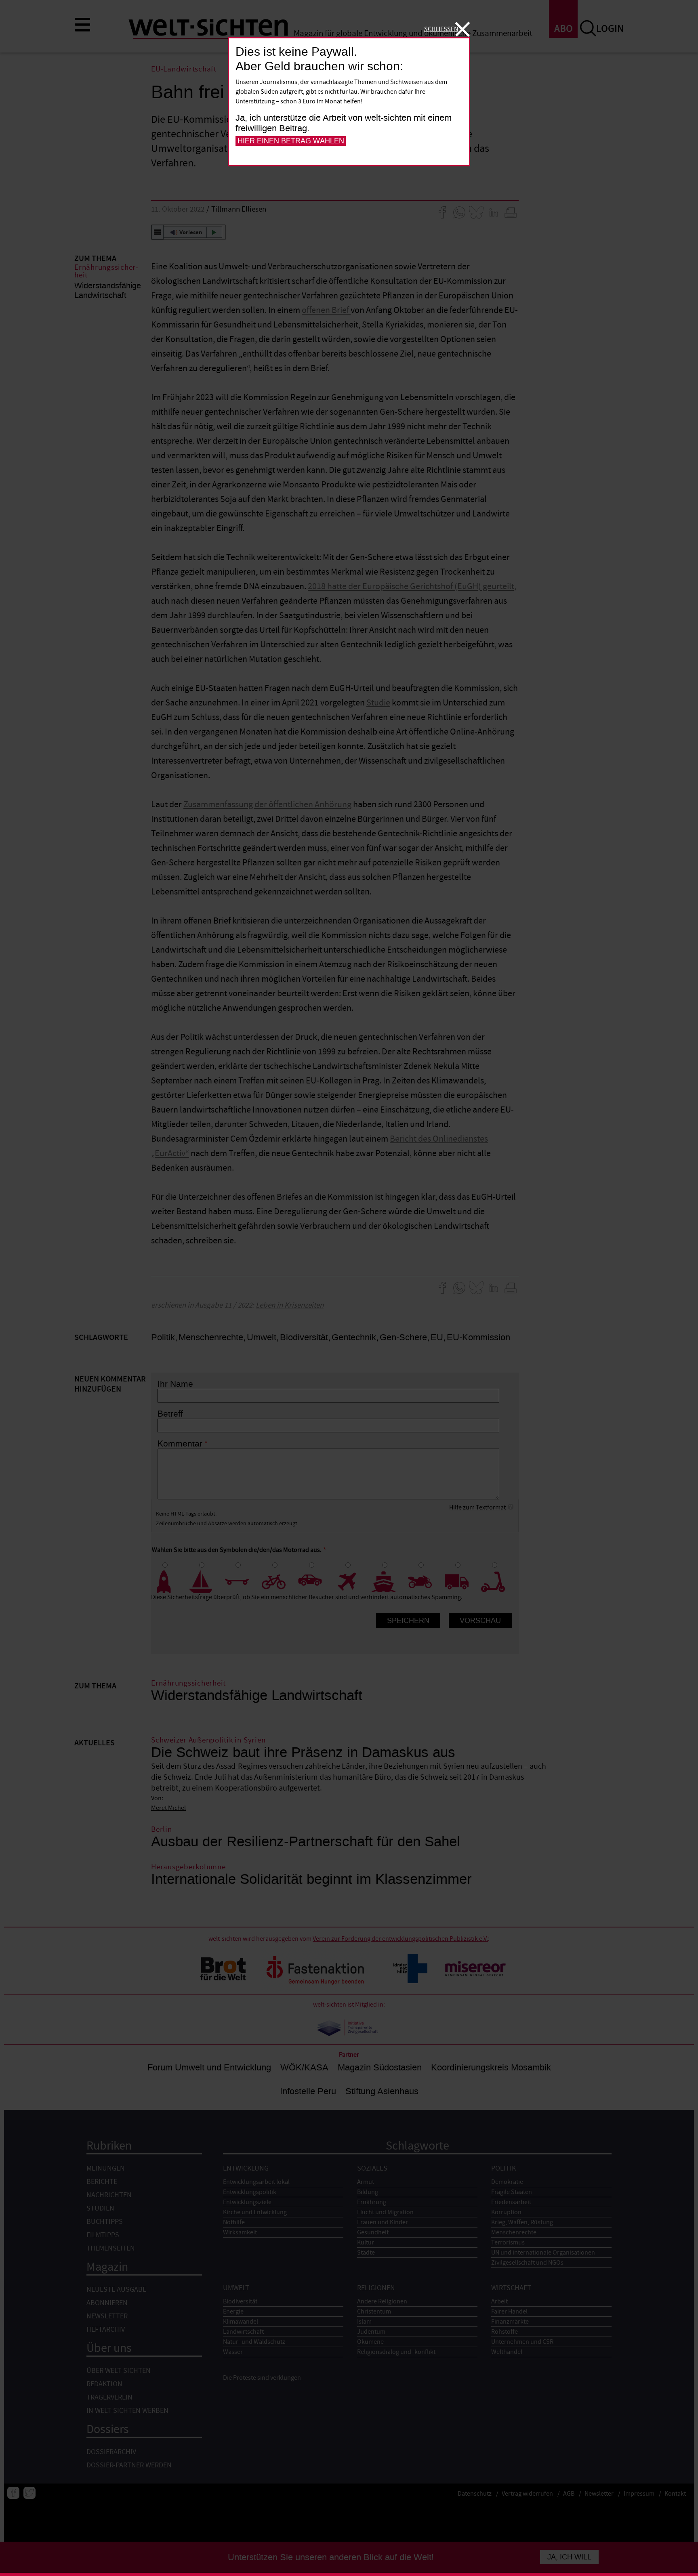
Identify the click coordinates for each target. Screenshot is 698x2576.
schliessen (441, 29)
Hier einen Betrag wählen (291, 141)
